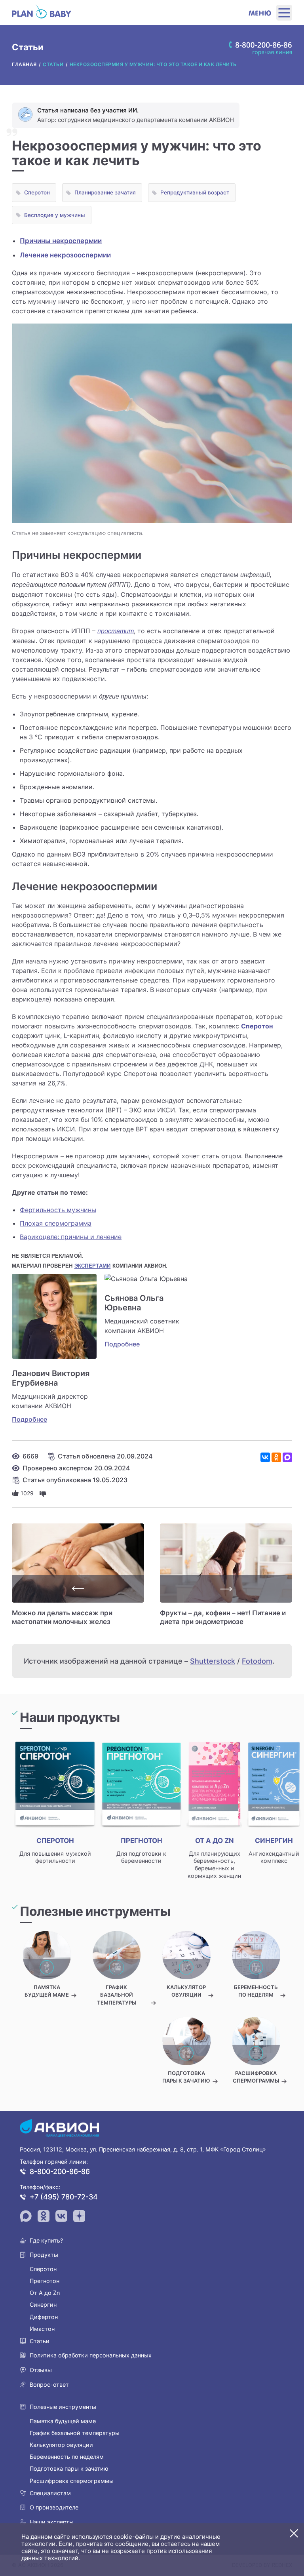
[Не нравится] (43, 1493)
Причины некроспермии (61, 241)
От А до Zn (45, 2293)
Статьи (40, 2341)
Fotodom (257, 1661)
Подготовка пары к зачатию (69, 2468)
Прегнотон (45, 2281)
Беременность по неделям (67, 2457)
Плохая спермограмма (56, 1223)
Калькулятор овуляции (61, 2445)
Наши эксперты (52, 2522)
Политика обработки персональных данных (91, 2355)
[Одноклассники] (276, 1457)
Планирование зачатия (105, 192)
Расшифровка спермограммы (72, 2481)
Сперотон (37, 192)
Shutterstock (213, 1661)
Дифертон (44, 2317)
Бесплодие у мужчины (55, 215)
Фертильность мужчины (58, 1210)
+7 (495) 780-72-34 (64, 2197)
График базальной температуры (75, 2433)
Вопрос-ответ (49, 2385)
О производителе (54, 2507)
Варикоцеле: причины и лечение (71, 1237)
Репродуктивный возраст (195, 192)
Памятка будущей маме (63, 2421)
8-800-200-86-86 (60, 2171)
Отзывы (41, 2370)
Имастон (42, 2329)
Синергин (43, 2305)
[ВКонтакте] (265, 1457)
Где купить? (46, 2240)
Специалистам (50, 2493)
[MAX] (287, 1457)
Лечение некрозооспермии (65, 255)
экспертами (93, 1266)
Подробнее (29, 1419)
